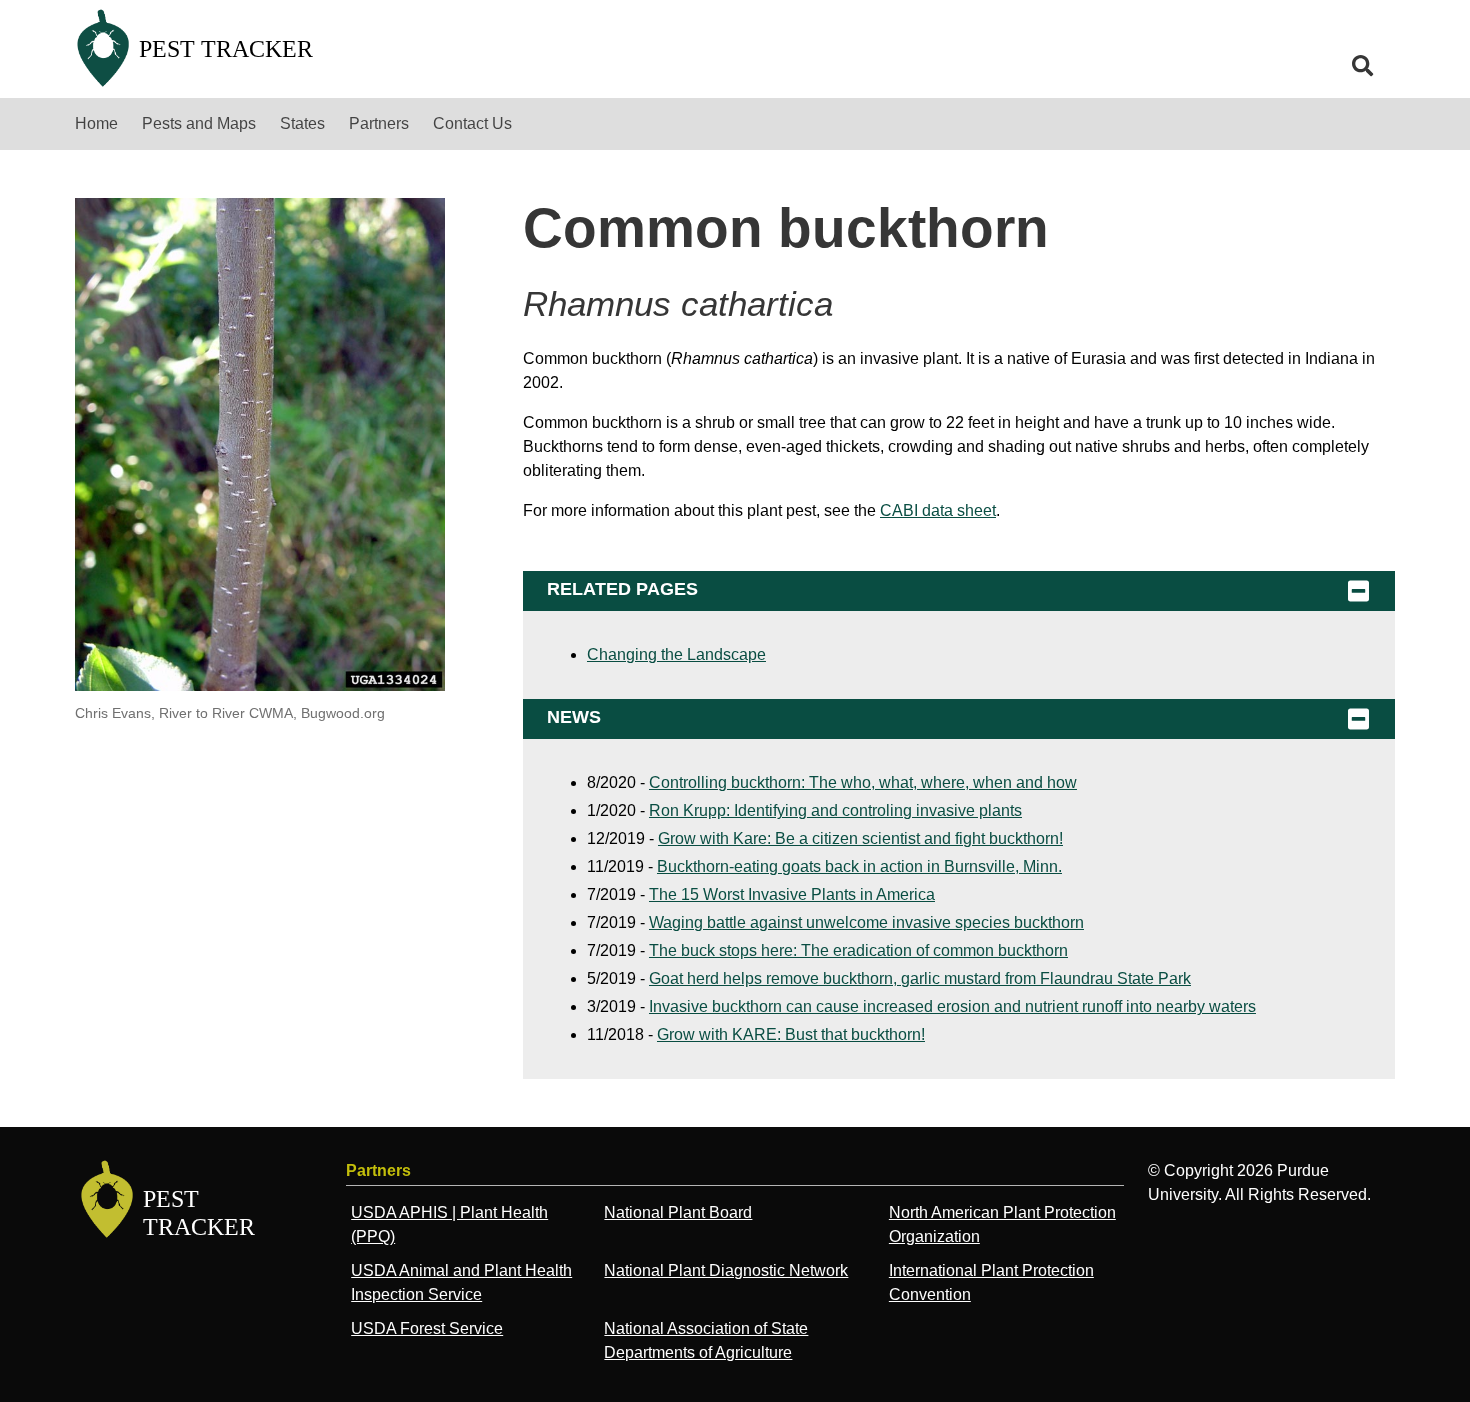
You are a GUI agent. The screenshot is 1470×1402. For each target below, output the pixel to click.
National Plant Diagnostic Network (726, 1270)
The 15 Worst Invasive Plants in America (792, 894)
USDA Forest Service (427, 1328)
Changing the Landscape (676, 654)
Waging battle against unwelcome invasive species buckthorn (866, 922)
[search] (1363, 66)
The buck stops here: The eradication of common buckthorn (858, 950)
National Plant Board (678, 1212)
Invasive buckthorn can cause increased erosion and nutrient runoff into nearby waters (952, 1006)
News (574, 717)
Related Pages (622, 589)
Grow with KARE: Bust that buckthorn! (791, 1034)
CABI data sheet (938, 510)
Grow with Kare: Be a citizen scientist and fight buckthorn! (860, 838)
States (302, 123)
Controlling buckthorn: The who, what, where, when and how (863, 782)
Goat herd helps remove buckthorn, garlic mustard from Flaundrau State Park (920, 978)
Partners (379, 123)
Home (96, 123)
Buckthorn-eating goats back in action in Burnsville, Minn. (859, 866)
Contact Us (472, 123)
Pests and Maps (199, 123)
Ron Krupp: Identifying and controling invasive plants (835, 810)
